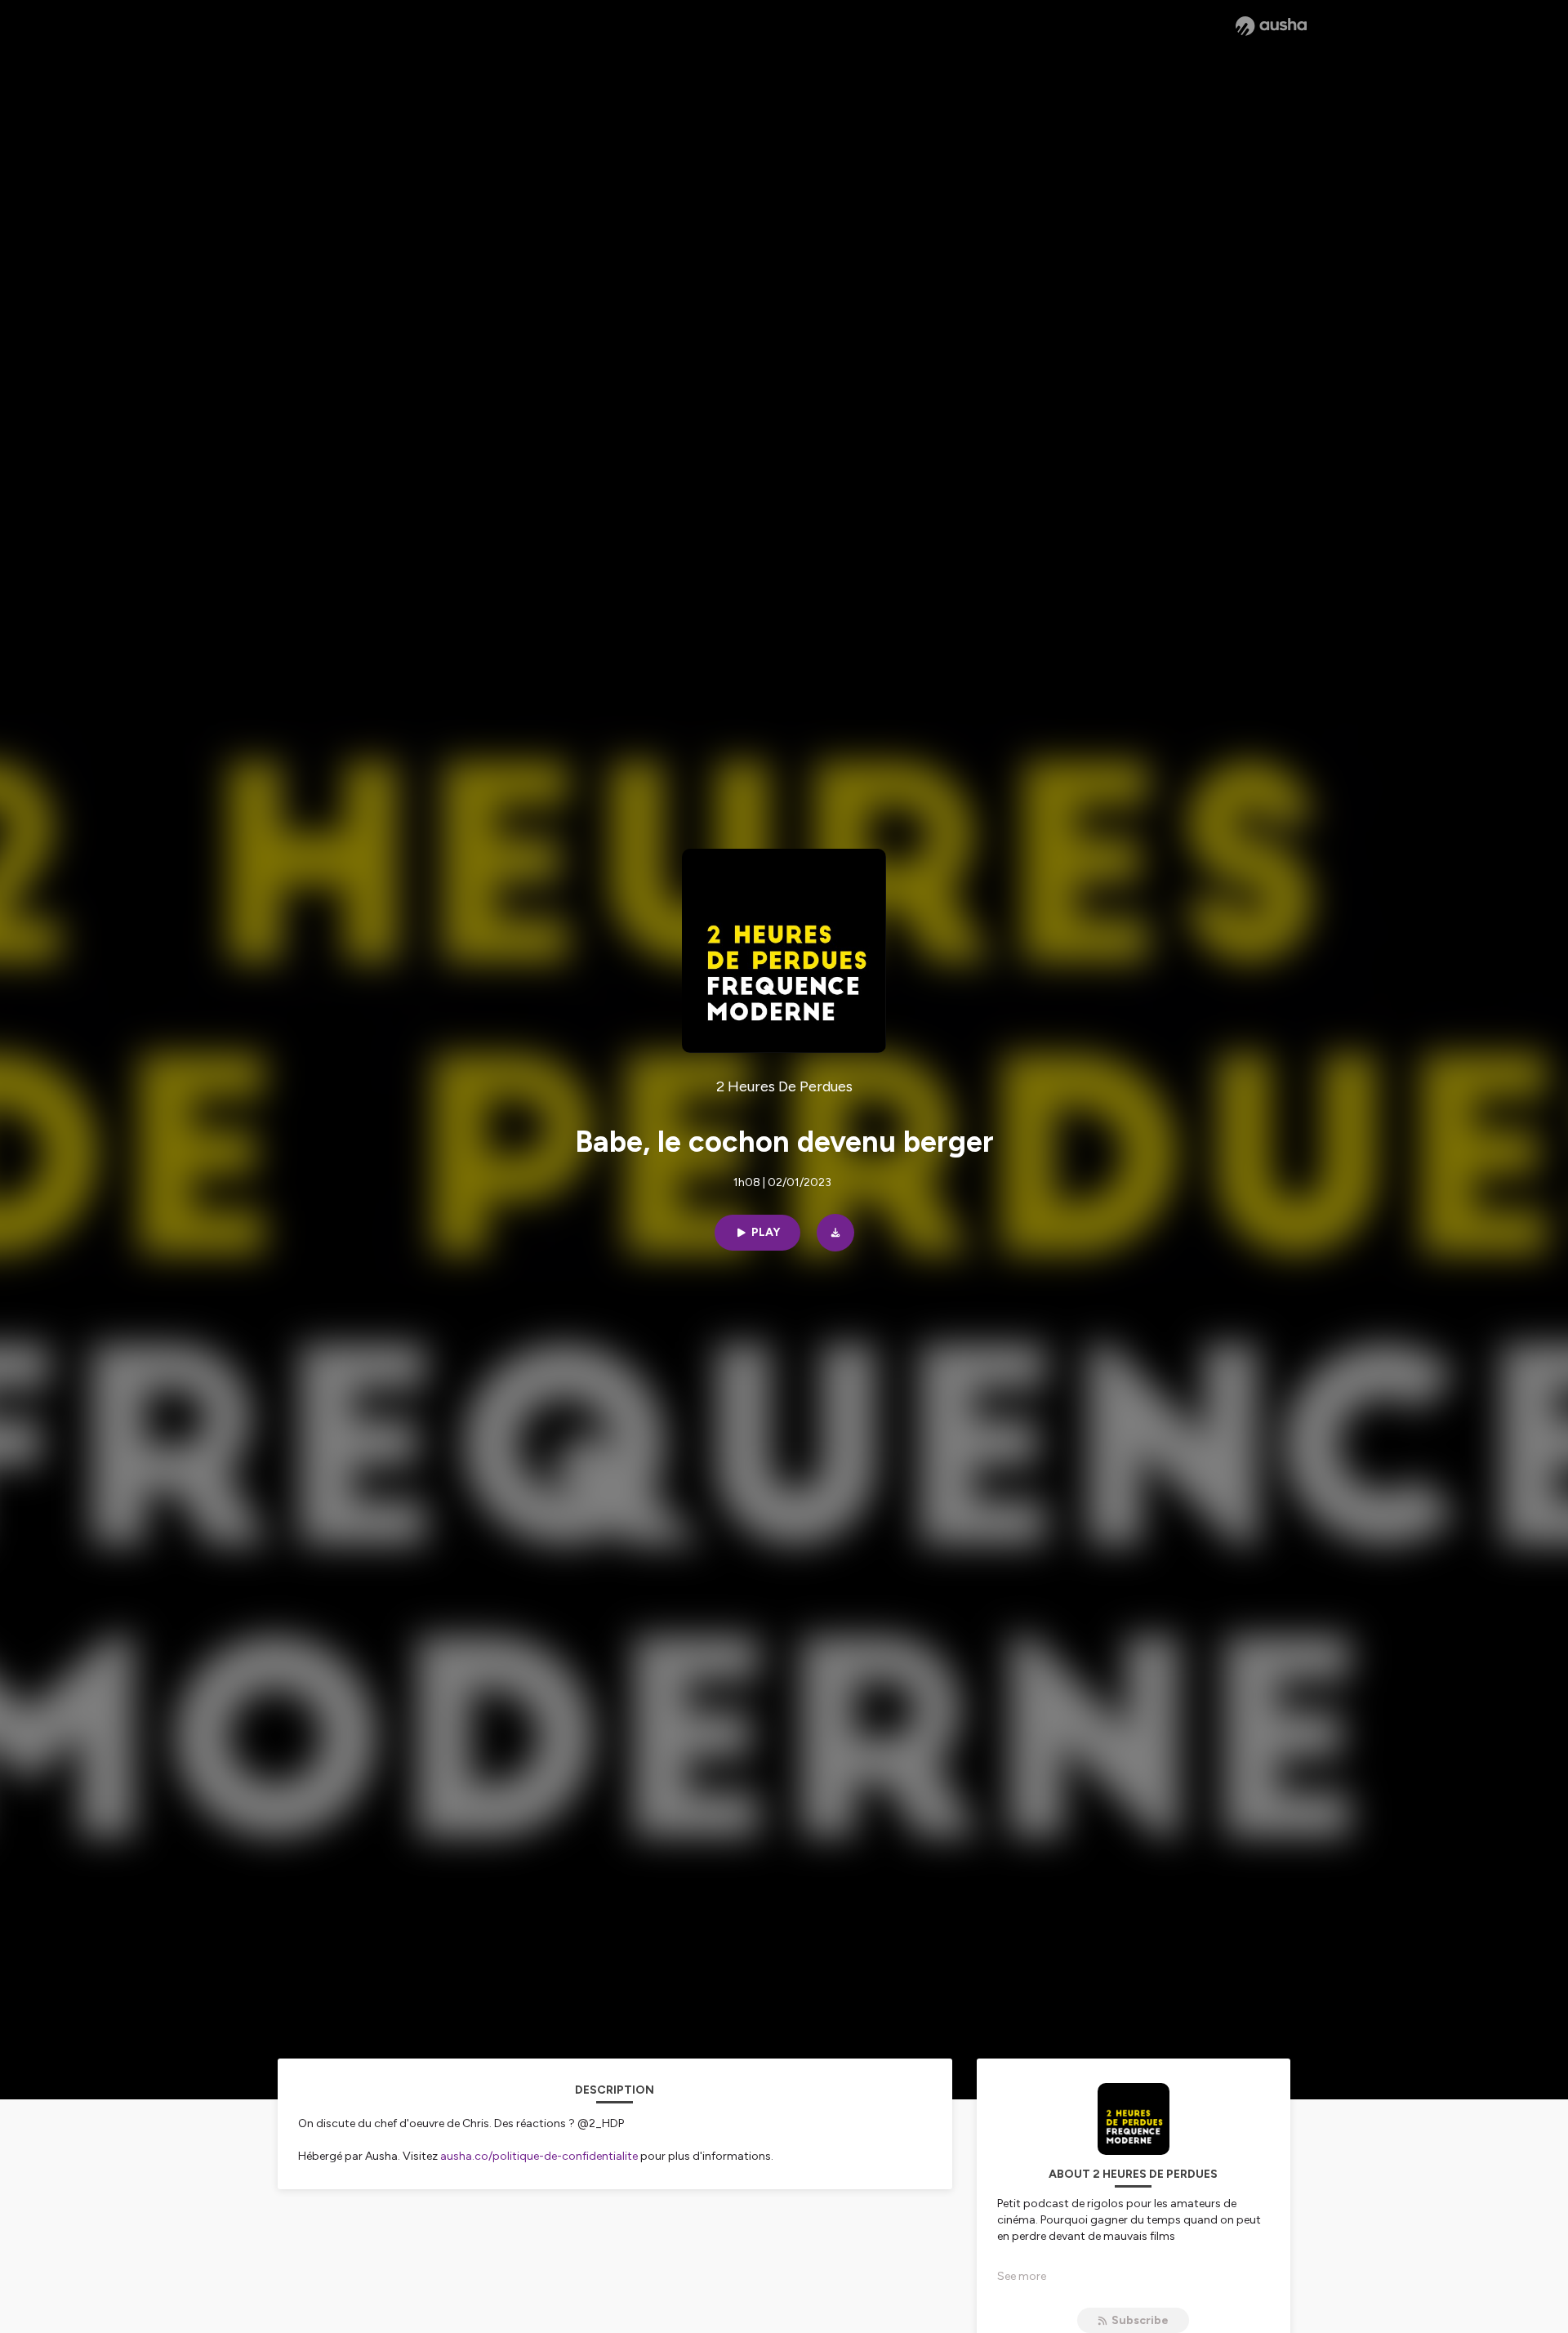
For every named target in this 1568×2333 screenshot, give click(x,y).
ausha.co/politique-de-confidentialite (539, 2156)
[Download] (835, 1233)
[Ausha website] (1271, 26)
